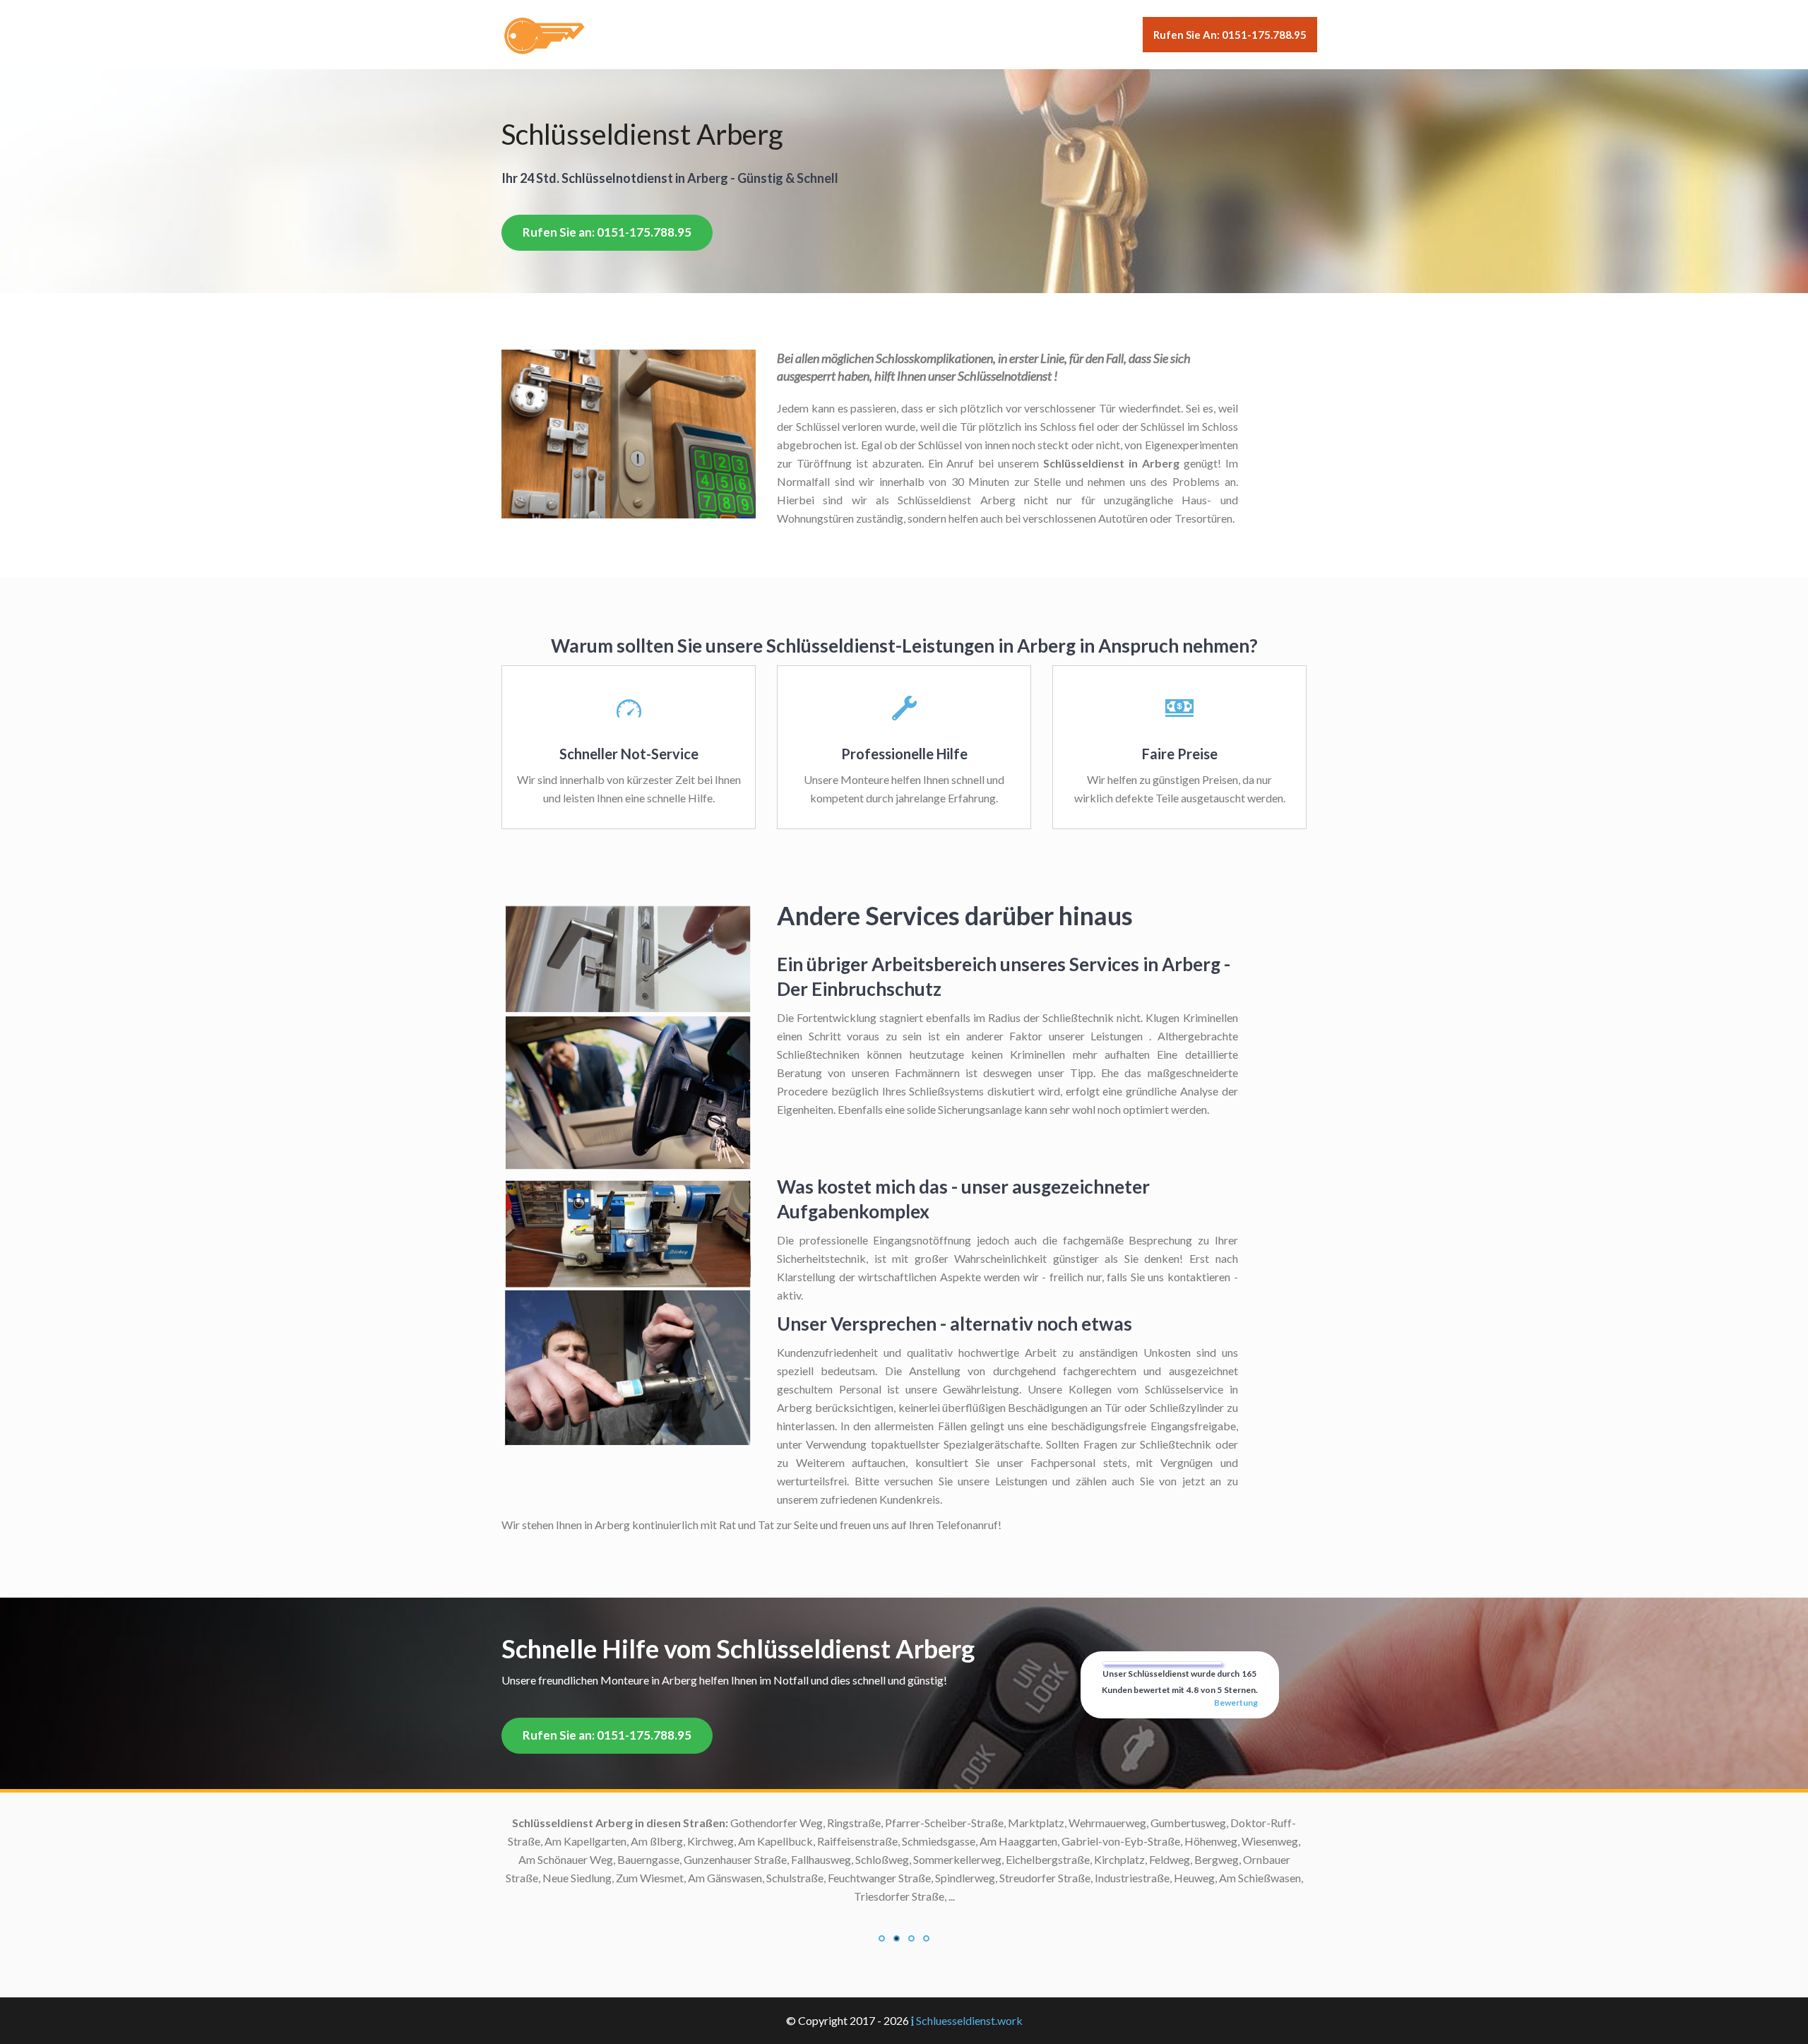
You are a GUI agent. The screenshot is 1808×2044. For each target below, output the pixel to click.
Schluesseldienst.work (969, 2020)
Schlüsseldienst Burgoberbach (769, 1933)
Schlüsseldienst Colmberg (780, 1969)
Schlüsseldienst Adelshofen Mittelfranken (742, 1823)
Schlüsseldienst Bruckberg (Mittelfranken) (739, 1896)
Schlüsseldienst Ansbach (784, 1841)
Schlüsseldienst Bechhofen (779, 1878)
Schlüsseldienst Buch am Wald (770, 1914)
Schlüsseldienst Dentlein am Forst (762, 1988)
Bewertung (1236, 1703)
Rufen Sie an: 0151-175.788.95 (1230, 35)
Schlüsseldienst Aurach (787, 1859)
